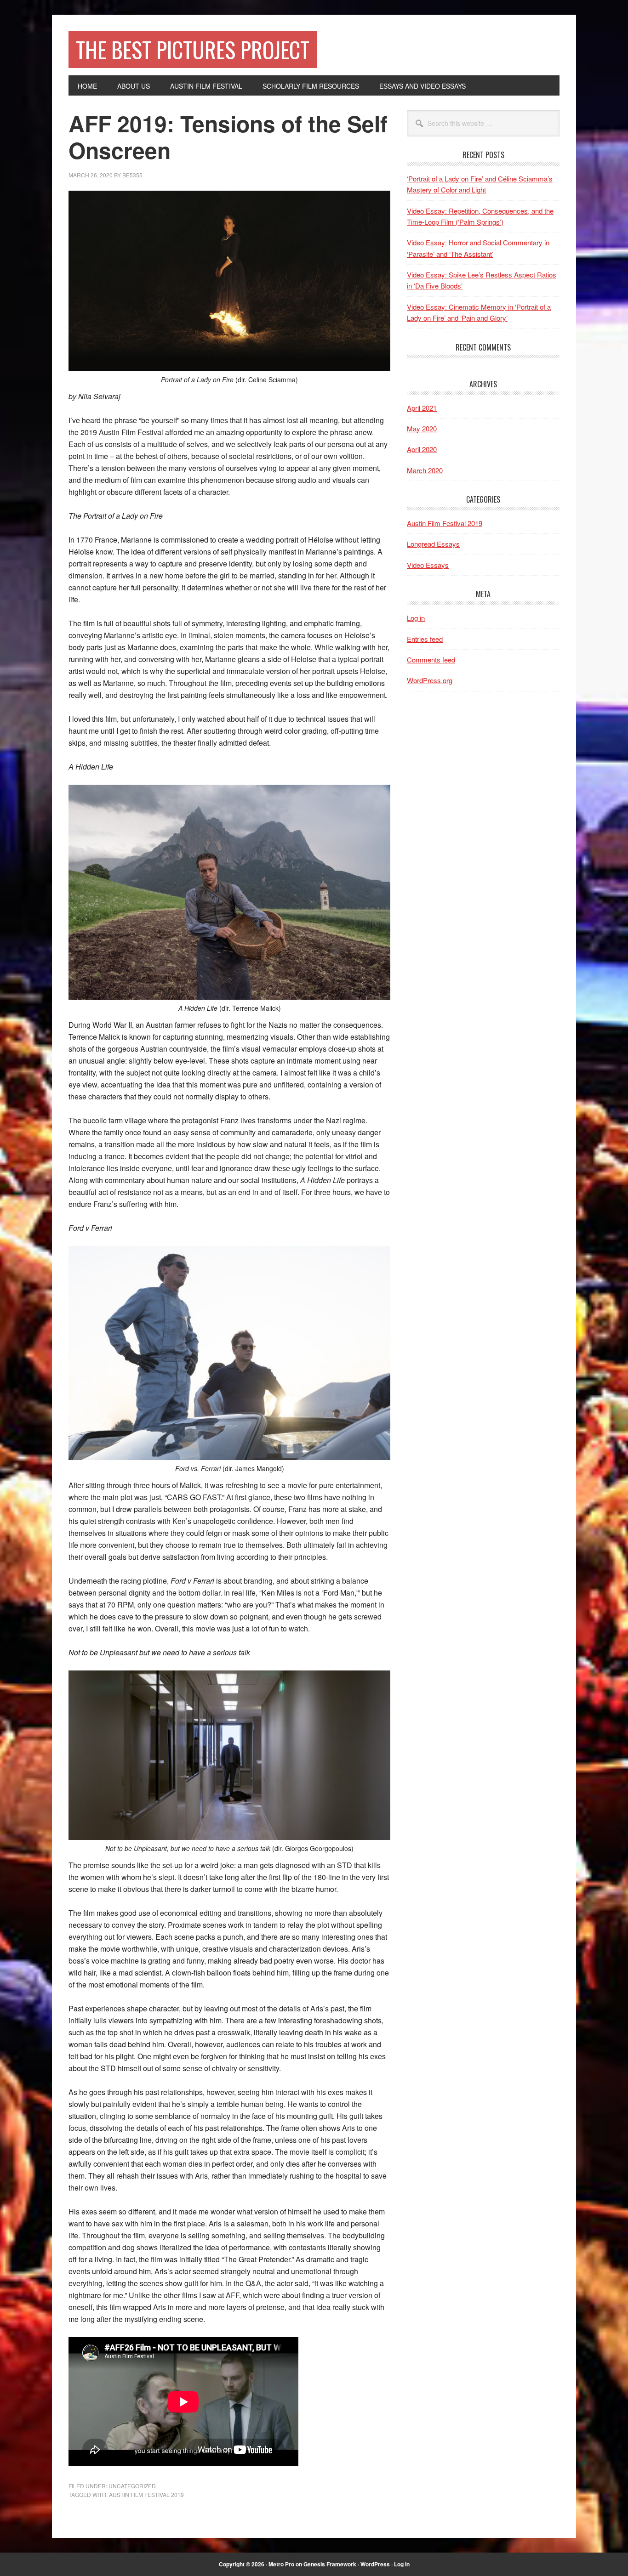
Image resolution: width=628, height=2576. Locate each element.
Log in (416, 618)
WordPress (375, 2564)
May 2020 (422, 428)
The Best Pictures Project (193, 49)
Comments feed (431, 660)
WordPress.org (430, 680)
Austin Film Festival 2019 (146, 2494)
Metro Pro (281, 2564)
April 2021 (422, 408)
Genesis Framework (330, 2564)
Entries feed (425, 639)
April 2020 (422, 449)
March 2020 (425, 470)
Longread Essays (433, 544)
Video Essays (428, 565)
